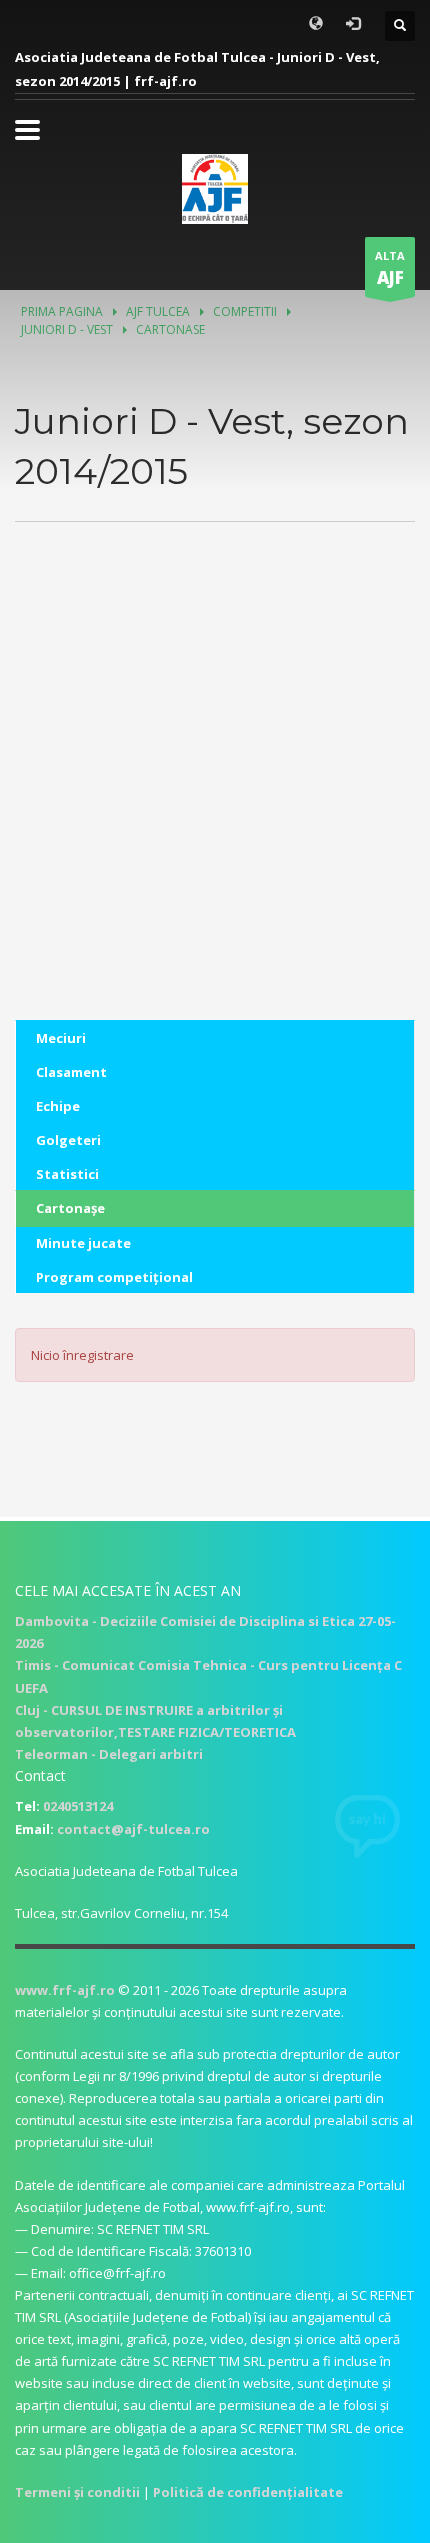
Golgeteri (68, 1140)
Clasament (71, 1072)
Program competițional (114, 1277)
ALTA (390, 268)
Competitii (245, 311)
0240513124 (78, 1806)
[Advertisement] (215, 805)
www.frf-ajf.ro (65, 1990)
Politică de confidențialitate (248, 2492)
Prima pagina (62, 311)
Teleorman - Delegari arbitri (109, 1754)
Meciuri (61, 1038)
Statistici (67, 1174)
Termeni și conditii (77, 2492)
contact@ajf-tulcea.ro (133, 1829)
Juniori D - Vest (67, 329)
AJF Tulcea (158, 311)
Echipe (58, 1106)
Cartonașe (70, 1208)
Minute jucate (83, 1243)
